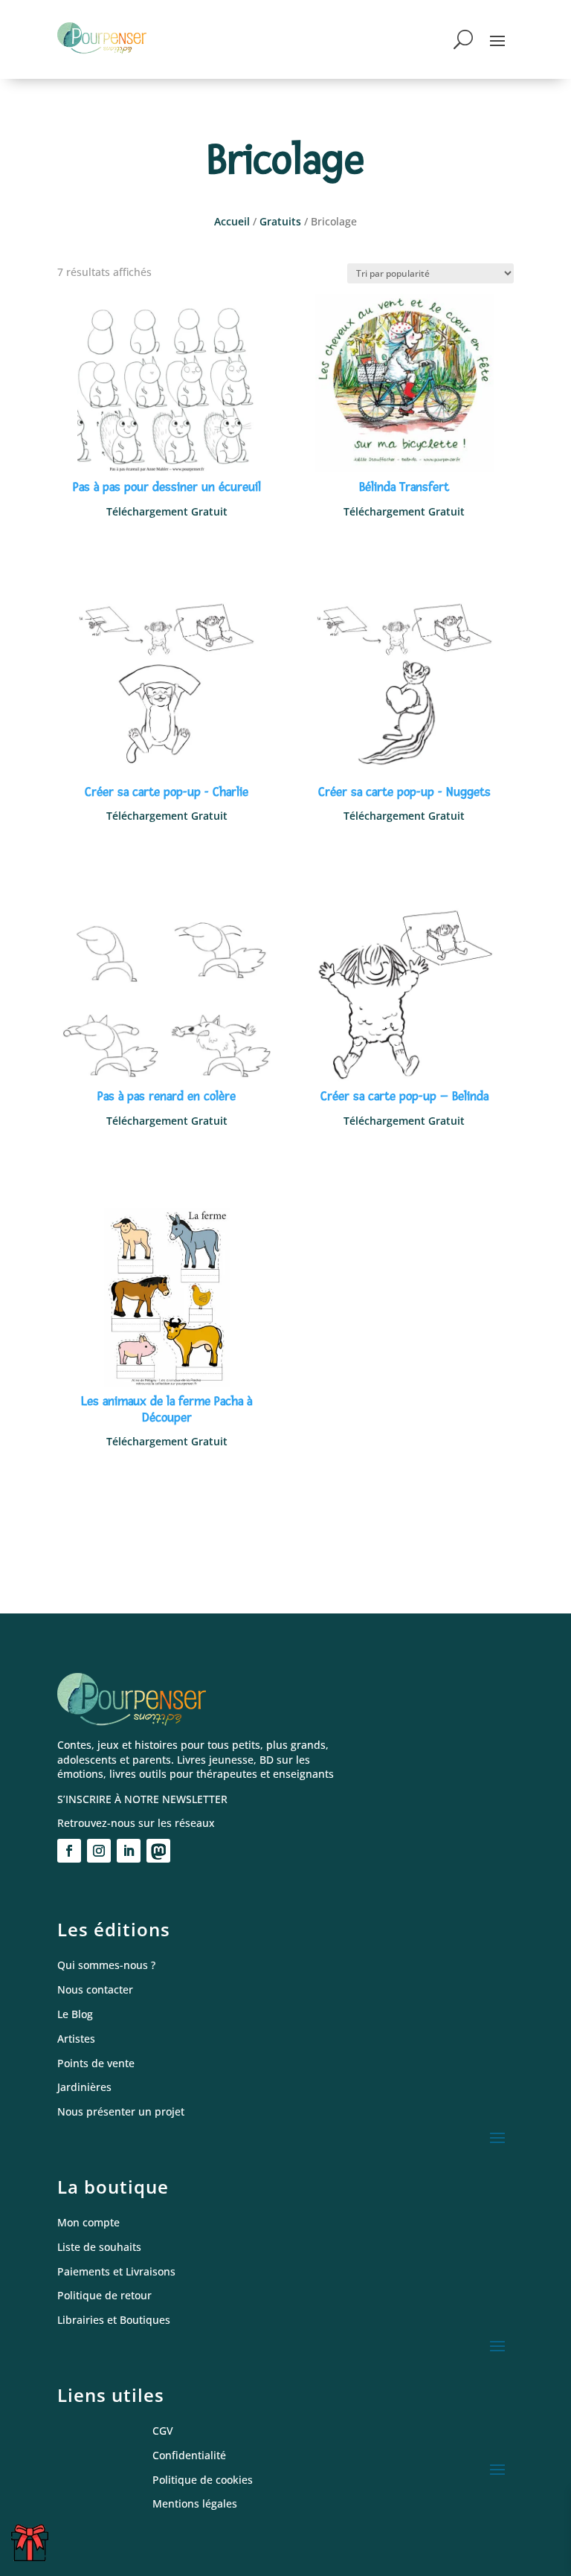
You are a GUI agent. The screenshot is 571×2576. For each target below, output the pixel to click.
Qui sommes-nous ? (106, 1966)
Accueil (232, 221)
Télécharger (167, 546)
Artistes (76, 2039)
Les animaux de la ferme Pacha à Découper (167, 1409)
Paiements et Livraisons (116, 2272)
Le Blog (75, 2015)
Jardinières (84, 2088)
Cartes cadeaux (33, 2548)
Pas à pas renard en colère (167, 1096)
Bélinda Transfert (404, 487)
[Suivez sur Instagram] (99, 1851)
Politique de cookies (203, 2480)
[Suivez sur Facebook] (69, 1851)
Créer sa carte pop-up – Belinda (404, 1096)
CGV (163, 2431)
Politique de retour (104, 2296)
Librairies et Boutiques (114, 2320)
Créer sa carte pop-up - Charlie (167, 792)
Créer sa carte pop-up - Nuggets (404, 792)
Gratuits (280, 221)
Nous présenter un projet (121, 2112)
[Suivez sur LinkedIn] (129, 1851)
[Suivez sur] (158, 1851)
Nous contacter (95, 1990)
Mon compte (88, 2223)
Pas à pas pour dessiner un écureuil (167, 487)
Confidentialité (189, 2456)
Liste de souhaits (99, 2248)
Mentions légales (195, 2504)
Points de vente (96, 2064)
